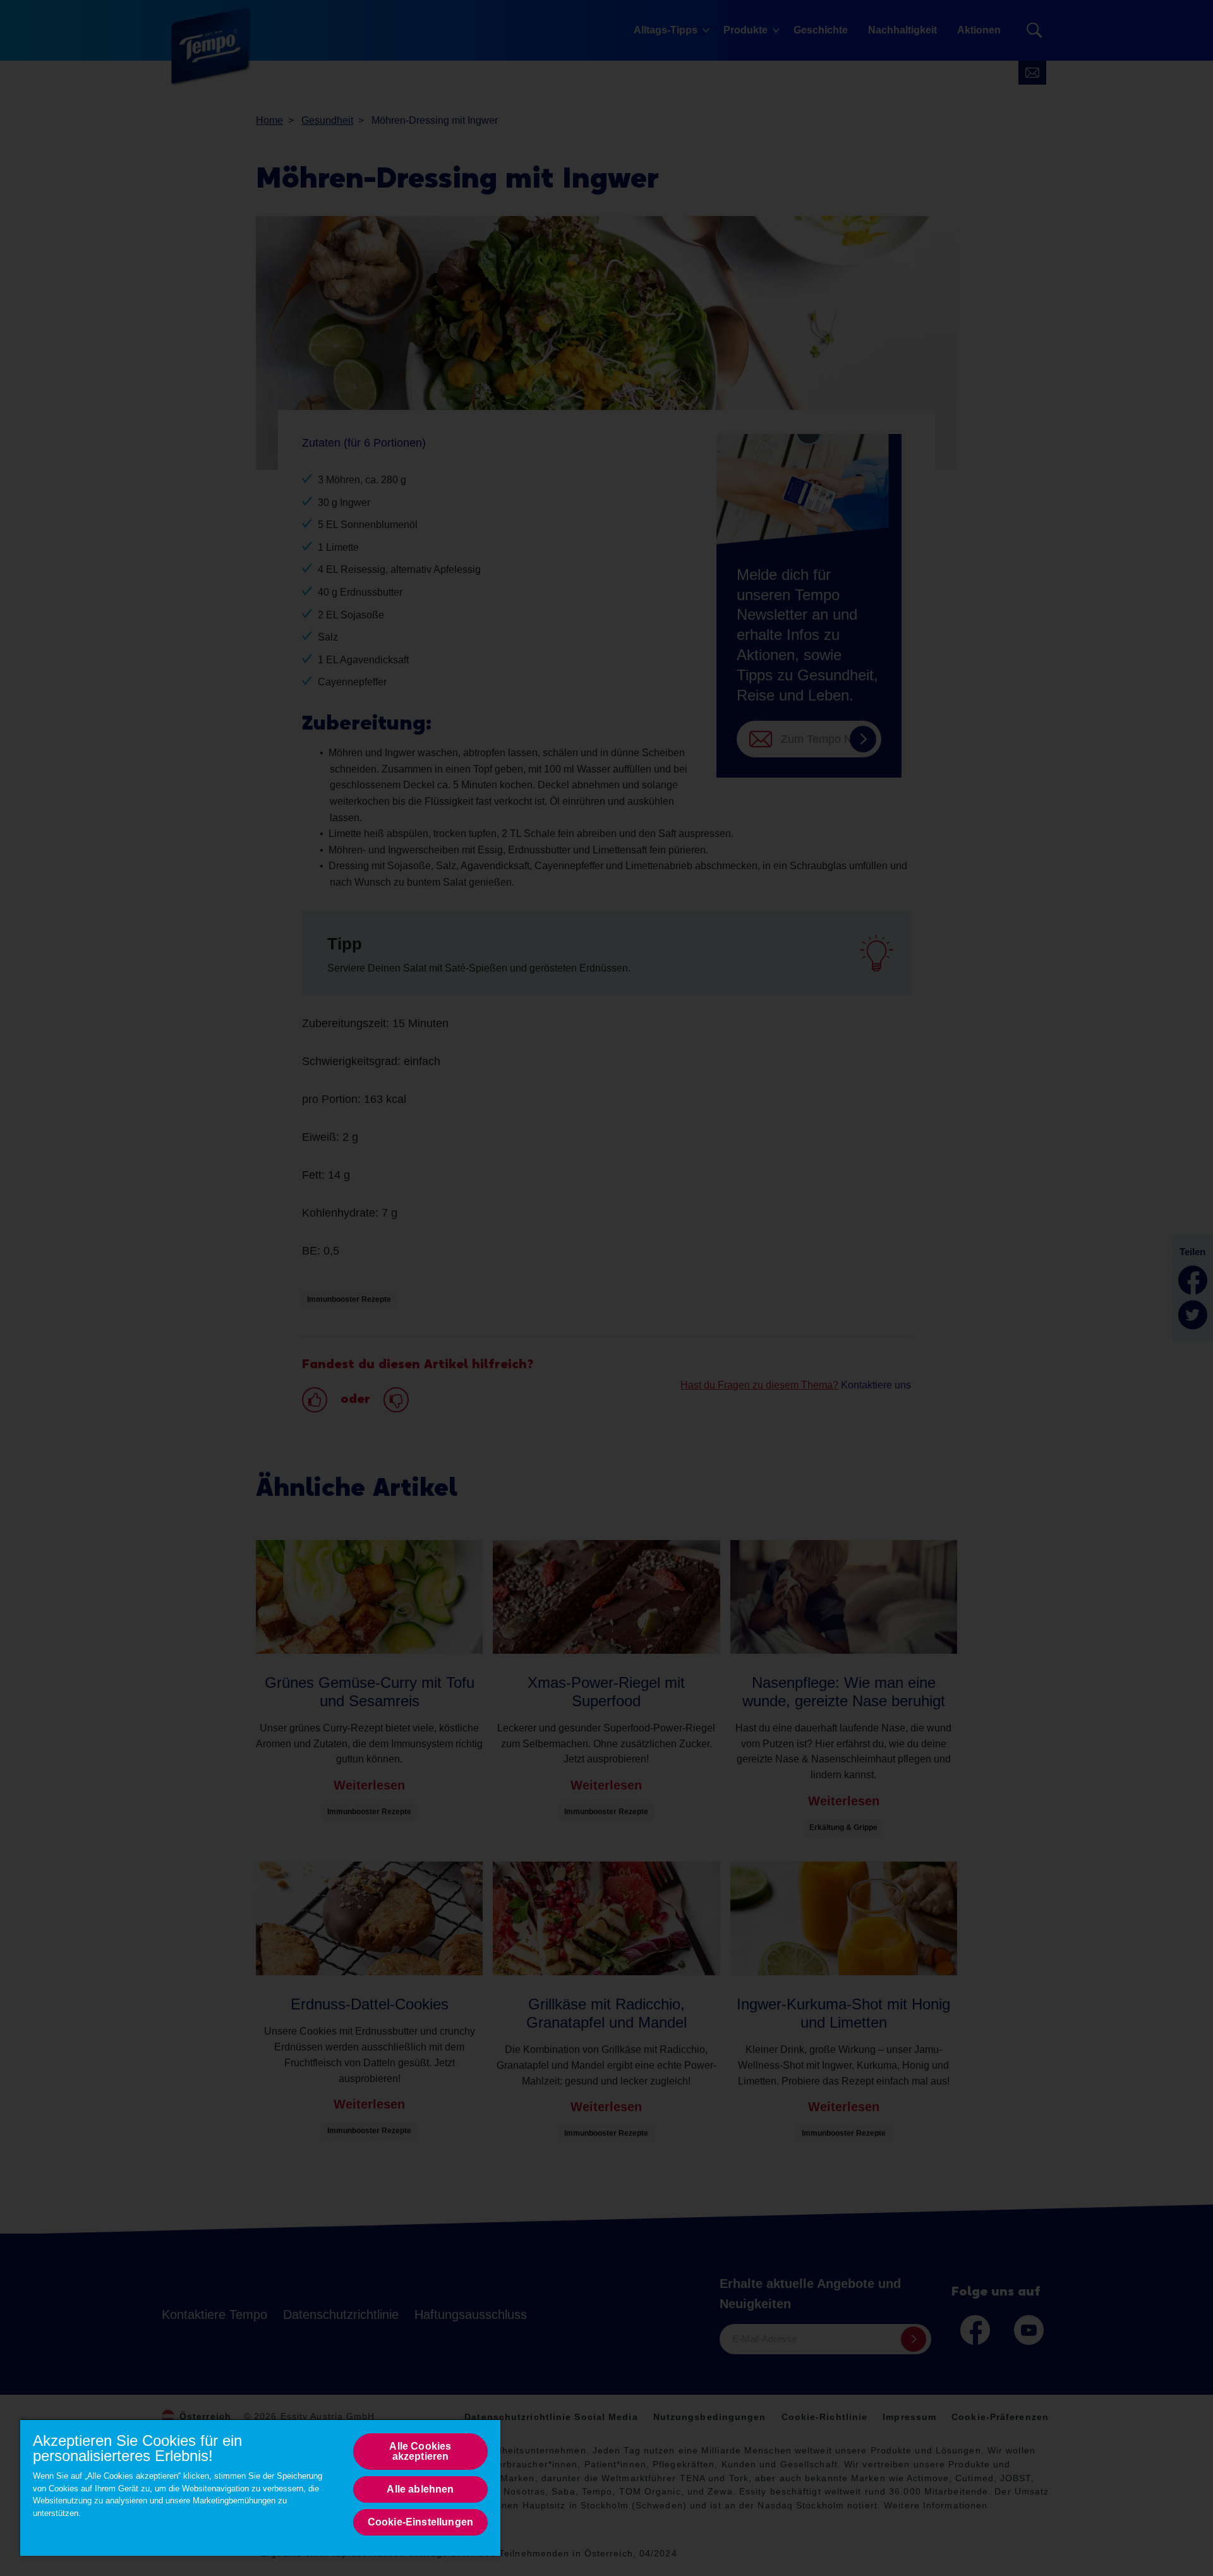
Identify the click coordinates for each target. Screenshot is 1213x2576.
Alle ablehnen (420, 2489)
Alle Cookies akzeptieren (420, 2451)
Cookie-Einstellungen (420, 2522)
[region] (260, 2487)
